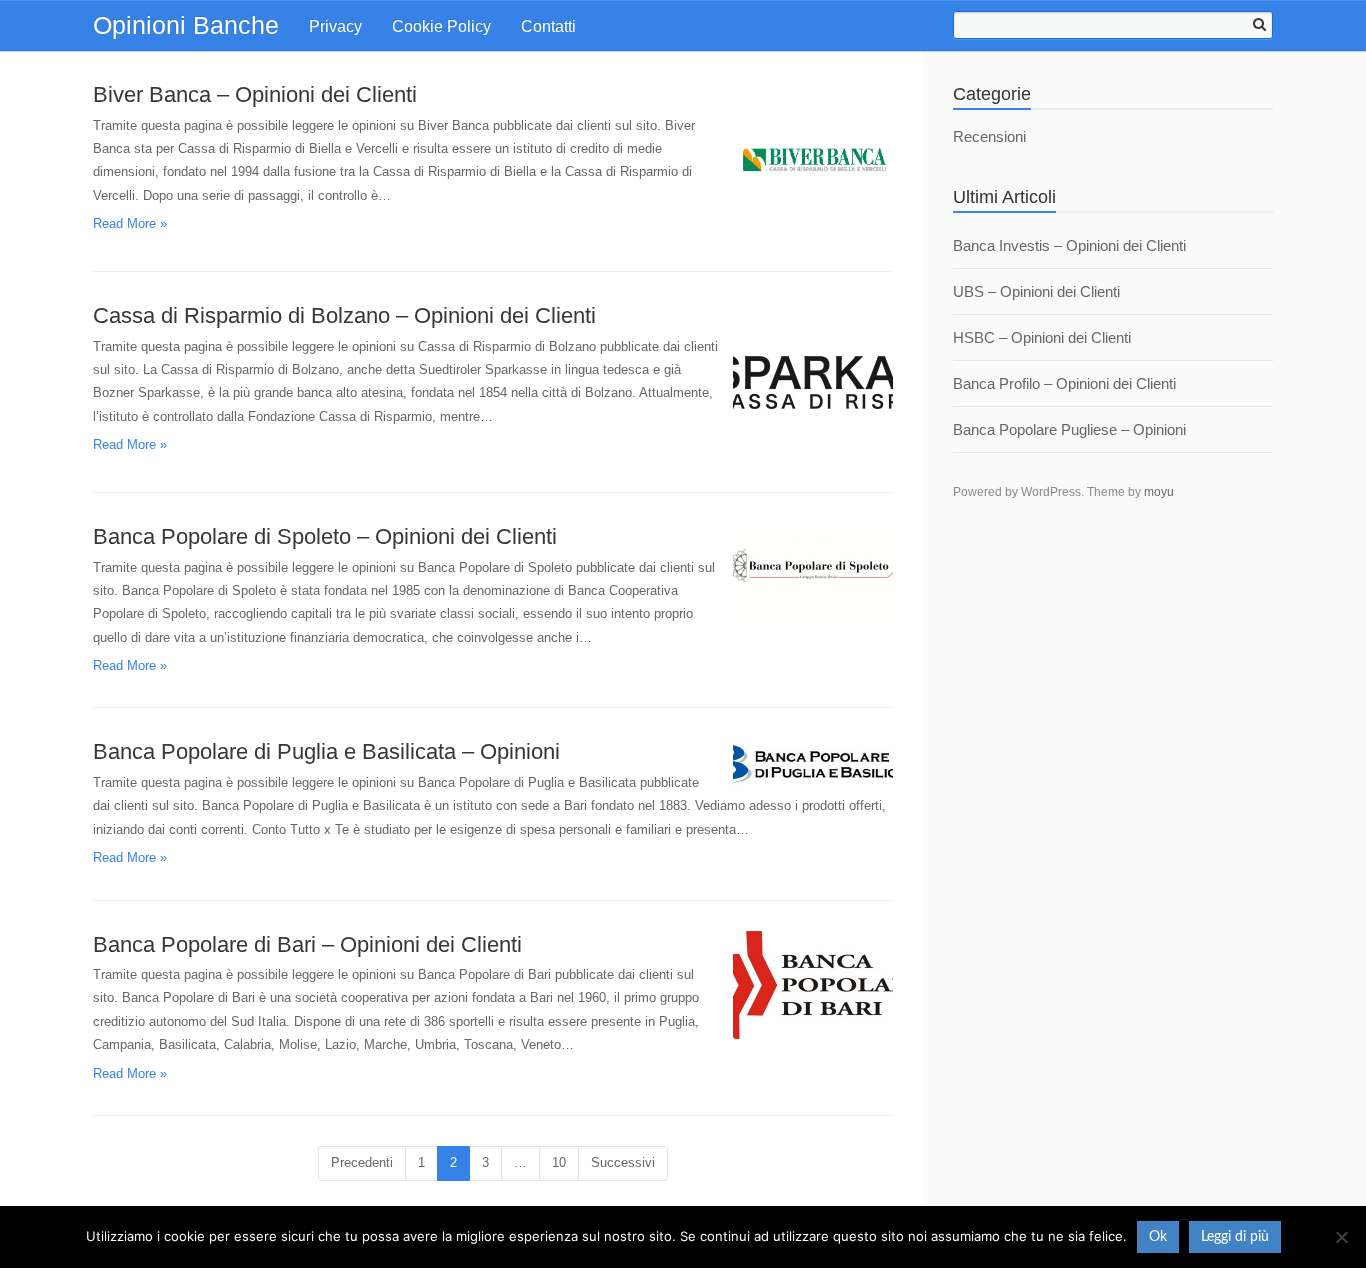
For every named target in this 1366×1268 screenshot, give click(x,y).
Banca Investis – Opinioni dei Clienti (1069, 245)
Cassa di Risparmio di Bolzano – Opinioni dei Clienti (344, 315)
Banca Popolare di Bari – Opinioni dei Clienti (307, 944)
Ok (1158, 1237)
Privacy (335, 26)
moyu (1159, 492)
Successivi (623, 1162)
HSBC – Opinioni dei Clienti (1042, 337)
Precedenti (362, 1162)
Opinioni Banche (186, 25)
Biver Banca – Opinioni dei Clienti (255, 94)
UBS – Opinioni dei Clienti (1036, 291)
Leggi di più (1235, 1237)
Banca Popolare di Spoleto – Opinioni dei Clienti (325, 536)
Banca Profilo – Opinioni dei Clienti (1064, 383)
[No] (1341, 1237)
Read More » (130, 223)
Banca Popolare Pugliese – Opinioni (1069, 429)
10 (559, 1162)
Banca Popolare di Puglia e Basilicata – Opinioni (326, 751)
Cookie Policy (441, 26)
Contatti (548, 26)
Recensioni (989, 136)
